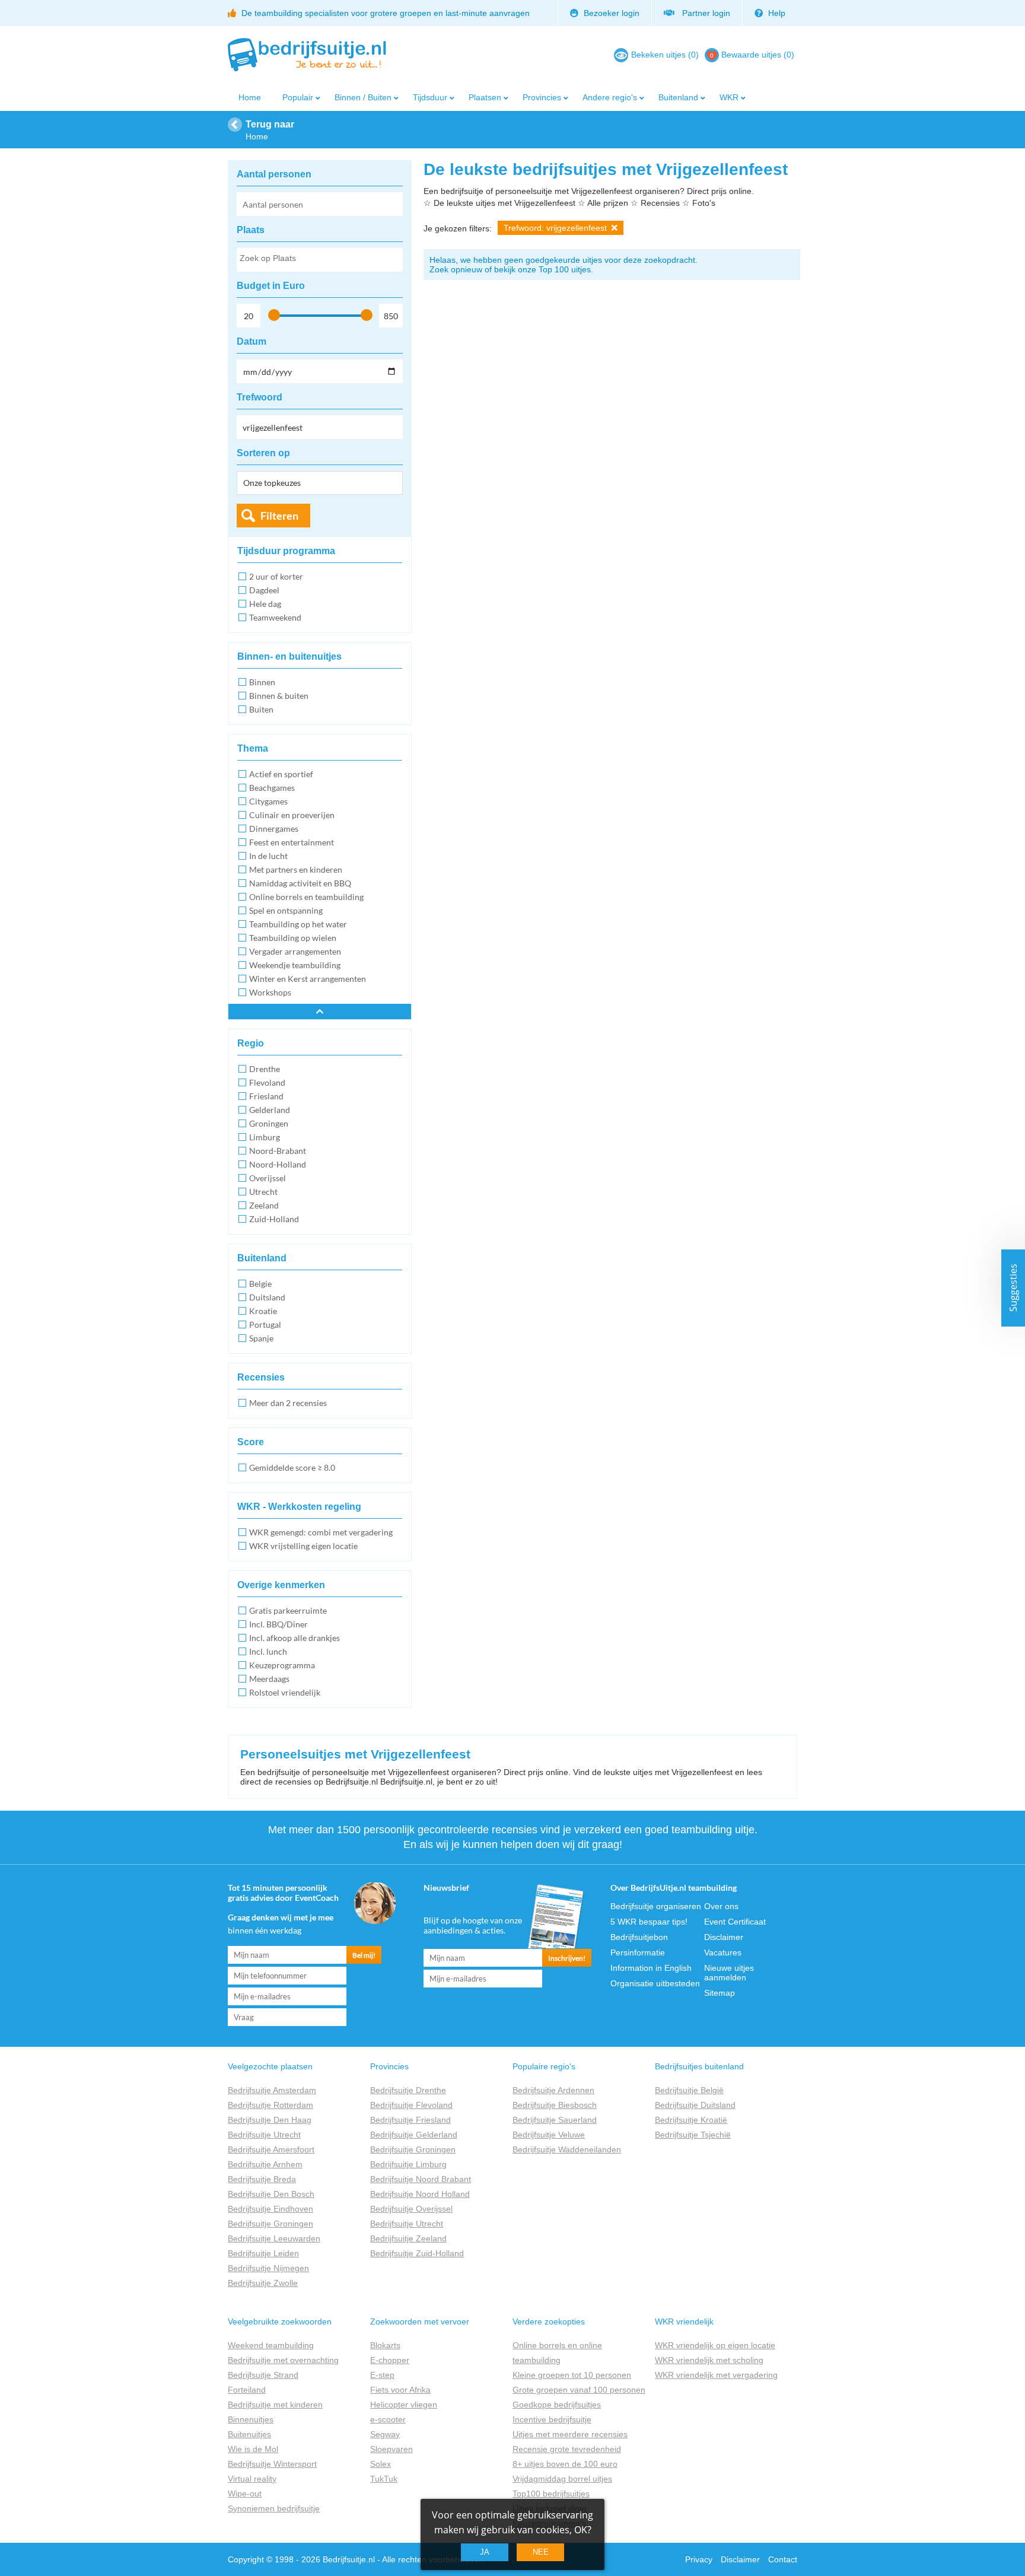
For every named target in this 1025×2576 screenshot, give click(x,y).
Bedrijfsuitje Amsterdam (272, 2090)
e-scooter (388, 2419)
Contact (783, 2559)
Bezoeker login (610, 13)
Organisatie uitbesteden (655, 1983)
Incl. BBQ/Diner (278, 1624)
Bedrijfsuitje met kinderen (275, 2405)
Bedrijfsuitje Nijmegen (268, 2268)
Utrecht (263, 1192)
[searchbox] (319, 260)
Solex (381, 2464)
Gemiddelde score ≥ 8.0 (292, 1467)
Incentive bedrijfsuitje (552, 2419)
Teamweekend (275, 617)
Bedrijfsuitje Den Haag (270, 2120)
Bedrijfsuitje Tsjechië (693, 2135)
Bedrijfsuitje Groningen (270, 2224)
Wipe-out (245, 2494)
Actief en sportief (281, 774)
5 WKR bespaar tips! (649, 1922)
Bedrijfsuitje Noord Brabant (421, 2179)
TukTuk (384, 2479)
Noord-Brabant (278, 1151)
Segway (385, 2434)
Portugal (265, 1324)
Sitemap (720, 1993)
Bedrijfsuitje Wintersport (272, 2464)
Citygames (268, 801)
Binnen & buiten (279, 696)
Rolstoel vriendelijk (285, 1692)
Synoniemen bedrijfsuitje (274, 2508)
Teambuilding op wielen (293, 938)
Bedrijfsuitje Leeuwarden (274, 2238)
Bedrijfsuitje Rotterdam (270, 2105)
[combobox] (320, 260)
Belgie (260, 1284)
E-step (382, 2375)
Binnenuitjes (251, 2419)
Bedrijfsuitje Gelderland (414, 2135)
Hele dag (265, 604)
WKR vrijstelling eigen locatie (303, 1546)
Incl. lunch (268, 1651)
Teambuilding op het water (298, 924)
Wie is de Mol (253, 2449)
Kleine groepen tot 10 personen (572, 2375)
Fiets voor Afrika (400, 2390)
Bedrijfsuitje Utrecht (264, 2135)
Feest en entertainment (292, 842)
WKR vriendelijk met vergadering (716, 2375)
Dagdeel (264, 590)
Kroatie (263, 1311)
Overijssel (268, 1178)
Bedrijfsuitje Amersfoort (271, 2149)
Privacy (699, 2559)
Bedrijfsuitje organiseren (656, 1906)
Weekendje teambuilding (295, 965)
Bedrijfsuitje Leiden (263, 2253)
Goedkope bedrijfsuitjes (557, 2405)
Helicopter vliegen (404, 2405)
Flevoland (267, 1082)
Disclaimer (724, 1937)
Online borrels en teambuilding (306, 897)
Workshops (270, 992)
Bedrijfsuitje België (689, 2090)
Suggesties (1013, 1288)
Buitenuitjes (249, 2434)
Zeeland (264, 1205)
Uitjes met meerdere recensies (570, 2434)
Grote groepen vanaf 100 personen (579, 2390)
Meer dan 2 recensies (288, 1403)
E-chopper (390, 2360)
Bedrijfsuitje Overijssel (411, 2209)
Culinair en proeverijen (292, 815)
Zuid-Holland (274, 1219)
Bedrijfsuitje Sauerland (555, 2120)
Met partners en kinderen (296, 869)
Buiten (261, 709)
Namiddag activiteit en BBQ (300, 883)
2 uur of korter (276, 576)
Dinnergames (274, 829)
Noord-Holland (278, 1164)
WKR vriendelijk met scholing (709, 2360)
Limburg (265, 1137)
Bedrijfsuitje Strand (263, 2375)
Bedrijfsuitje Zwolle (263, 2283)
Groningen (269, 1123)
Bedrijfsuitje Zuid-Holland (417, 2253)
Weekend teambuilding (271, 2345)
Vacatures (723, 1952)
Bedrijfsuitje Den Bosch (271, 2194)
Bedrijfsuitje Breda (262, 2179)
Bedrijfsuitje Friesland (410, 2120)
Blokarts (385, 2345)
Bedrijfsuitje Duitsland (695, 2105)
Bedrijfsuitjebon (639, 1937)
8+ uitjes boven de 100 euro (565, 2464)
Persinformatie (638, 1952)
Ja (485, 2552)
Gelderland (270, 1110)
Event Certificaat (735, 1922)
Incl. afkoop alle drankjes (295, 1638)
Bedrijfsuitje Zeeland (408, 2238)
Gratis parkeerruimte (288, 1610)
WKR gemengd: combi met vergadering (321, 1532)
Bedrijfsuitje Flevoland (411, 2105)
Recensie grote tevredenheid (567, 2449)
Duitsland (267, 1297)
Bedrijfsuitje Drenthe (408, 2090)
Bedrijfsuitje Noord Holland (420, 2194)
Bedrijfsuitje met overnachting (283, 2360)
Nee (541, 2552)
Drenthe (265, 1069)
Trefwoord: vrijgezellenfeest (556, 228)
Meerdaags (269, 1679)
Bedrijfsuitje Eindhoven (270, 2209)
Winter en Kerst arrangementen (308, 979)
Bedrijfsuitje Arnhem (265, 2164)
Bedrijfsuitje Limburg (408, 2164)
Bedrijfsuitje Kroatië (691, 2120)
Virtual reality (252, 2479)
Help (776, 13)
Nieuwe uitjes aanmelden (729, 1973)
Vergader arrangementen (295, 951)
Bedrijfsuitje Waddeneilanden (567, 2149)
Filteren (279, 516)
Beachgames (272, 788)
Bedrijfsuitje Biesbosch (555, 2105)
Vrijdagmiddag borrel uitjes (562, 2479)
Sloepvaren (391, 2449)
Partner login (704, 13)
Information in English (651, 1968)
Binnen (262, 682)
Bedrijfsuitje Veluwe (549, 2135)
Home (250, 97)
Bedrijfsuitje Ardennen (553, 2090)
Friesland (266, 1096)
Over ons (721, 1906)
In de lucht (268, 856)
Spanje (261, 1338)
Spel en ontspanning (286, 910)
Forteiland (247, 2390)
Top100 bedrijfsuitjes (551, 2494)
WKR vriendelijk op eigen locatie (715, 2345)
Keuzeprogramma (282, 1665)
